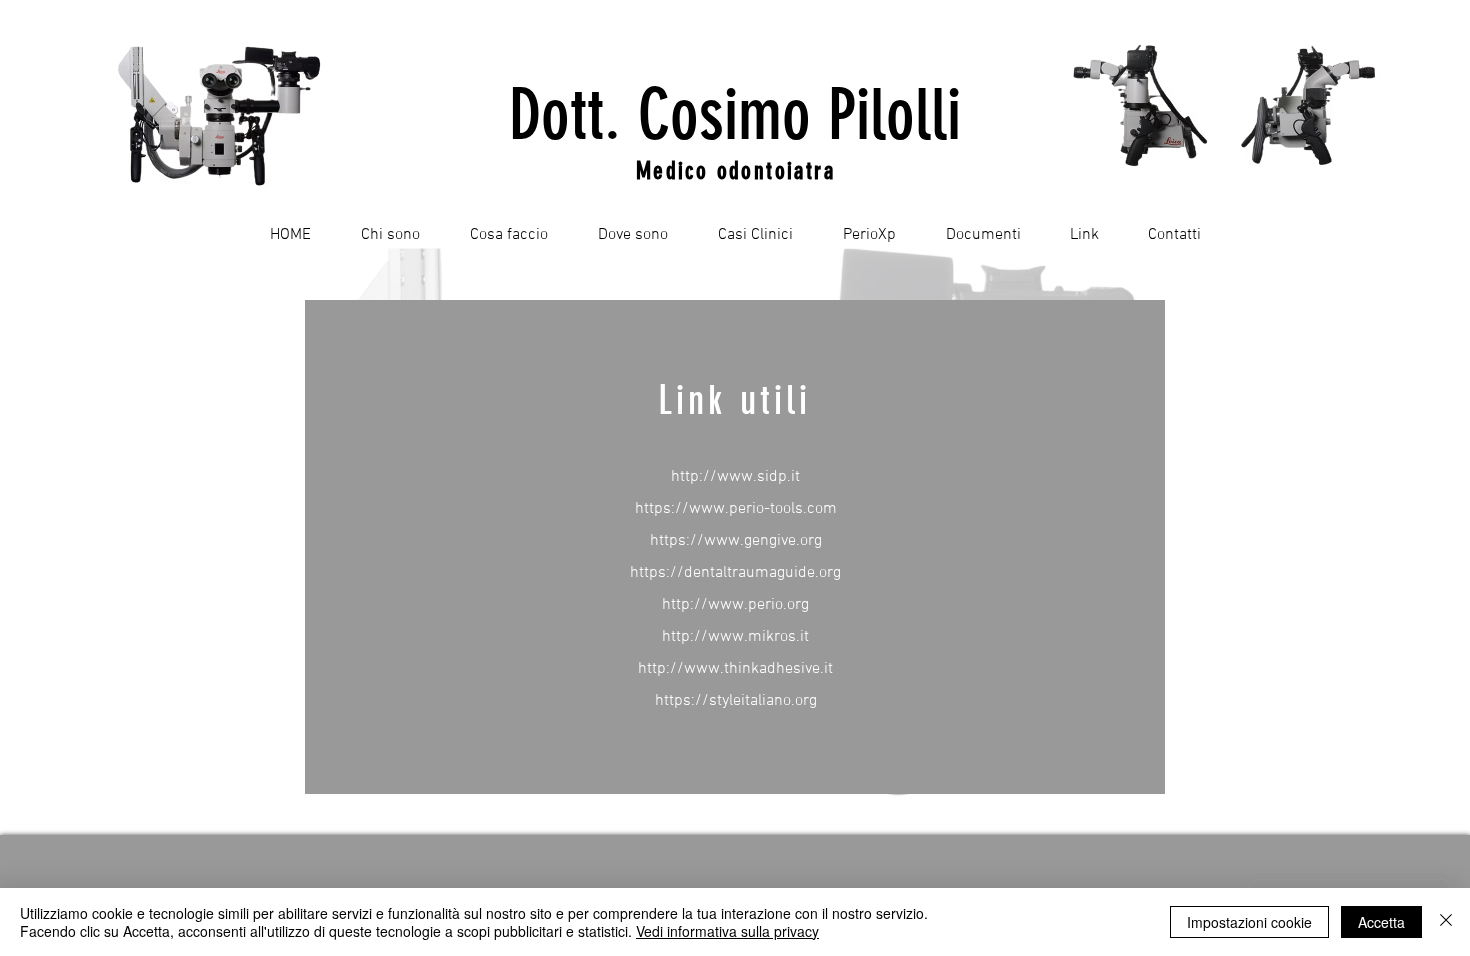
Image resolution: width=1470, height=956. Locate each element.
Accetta (1381, 922)
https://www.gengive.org (736, 541)
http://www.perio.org (735, 605)
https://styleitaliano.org (736, 701)
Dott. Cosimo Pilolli (735, 115)
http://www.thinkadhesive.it (735, 669)
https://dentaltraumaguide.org (735, 573)
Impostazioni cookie (1249, 922)
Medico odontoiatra (735, 171)
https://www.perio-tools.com (736, 509)
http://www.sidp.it (735, 477)
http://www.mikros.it (735, 637)
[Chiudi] (1446, 922)
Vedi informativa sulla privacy (727, 931)
